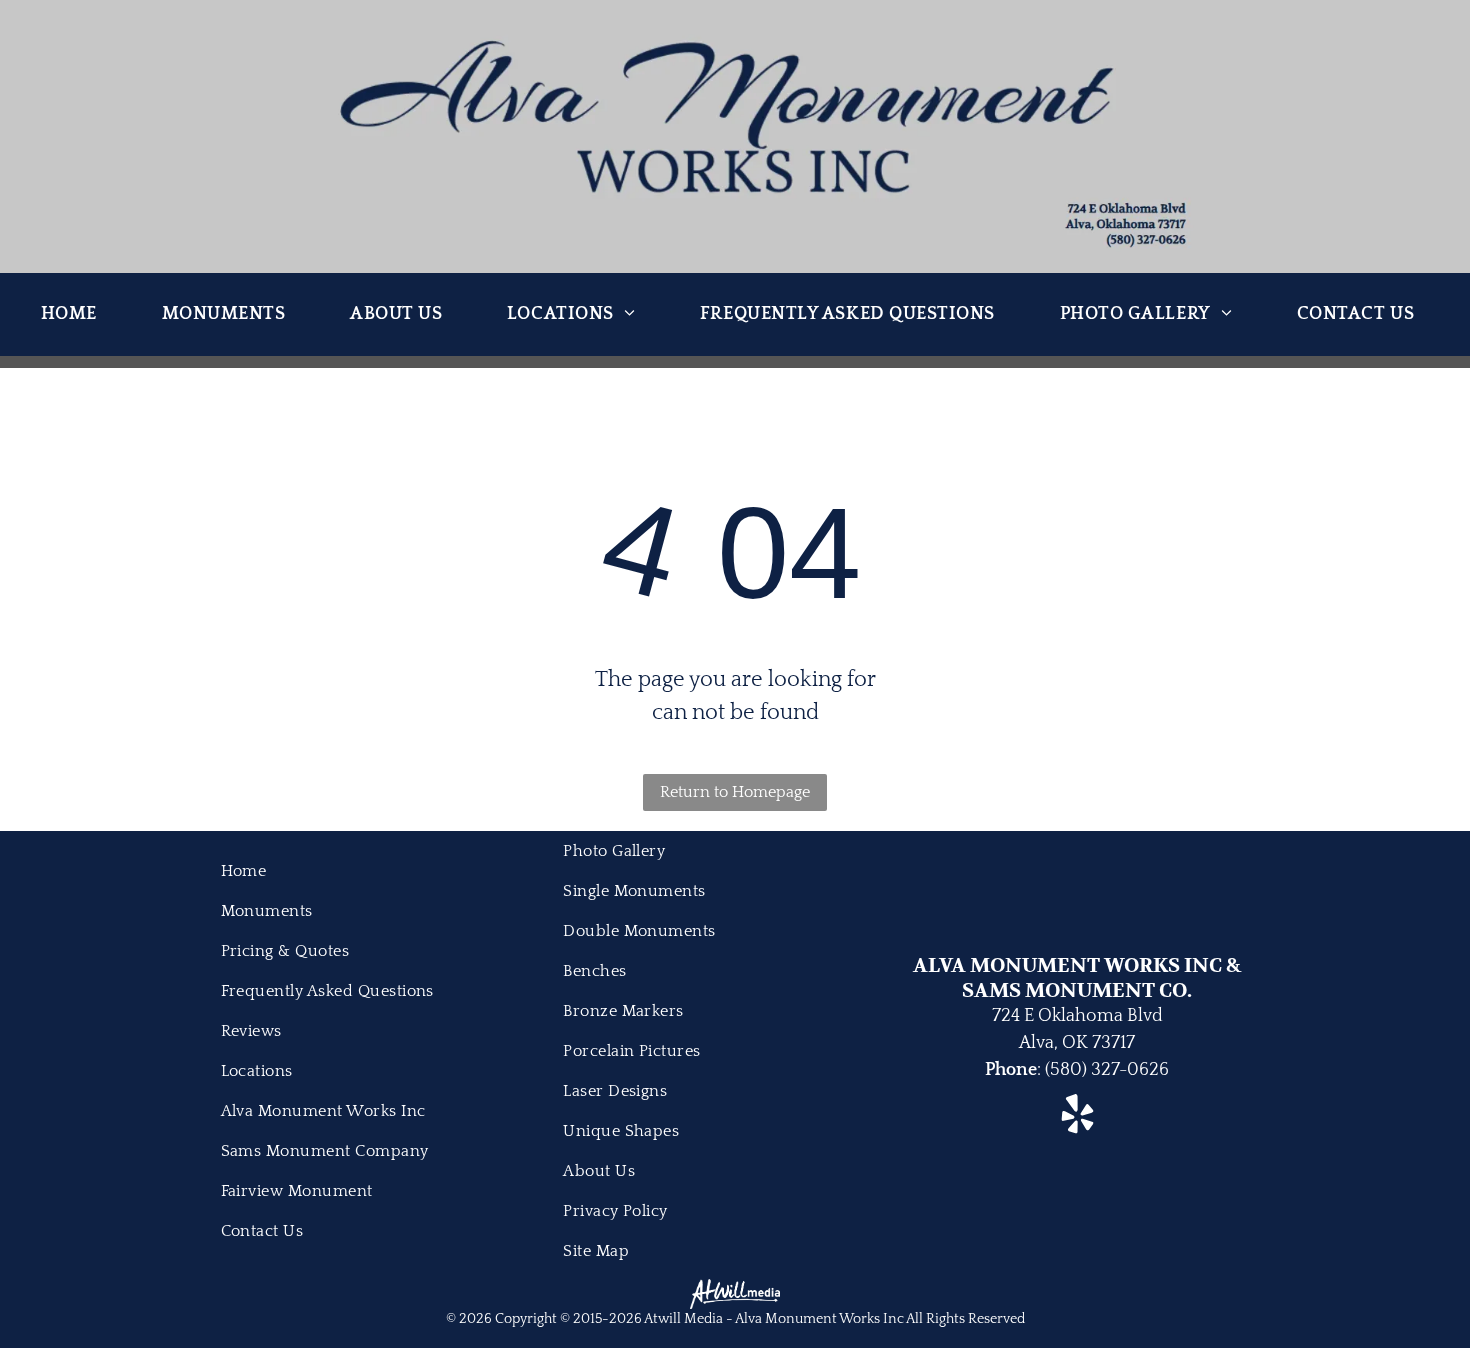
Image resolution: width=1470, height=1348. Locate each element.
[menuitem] (76, 314)
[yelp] (1077, 1116)
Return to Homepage (735, 792)
